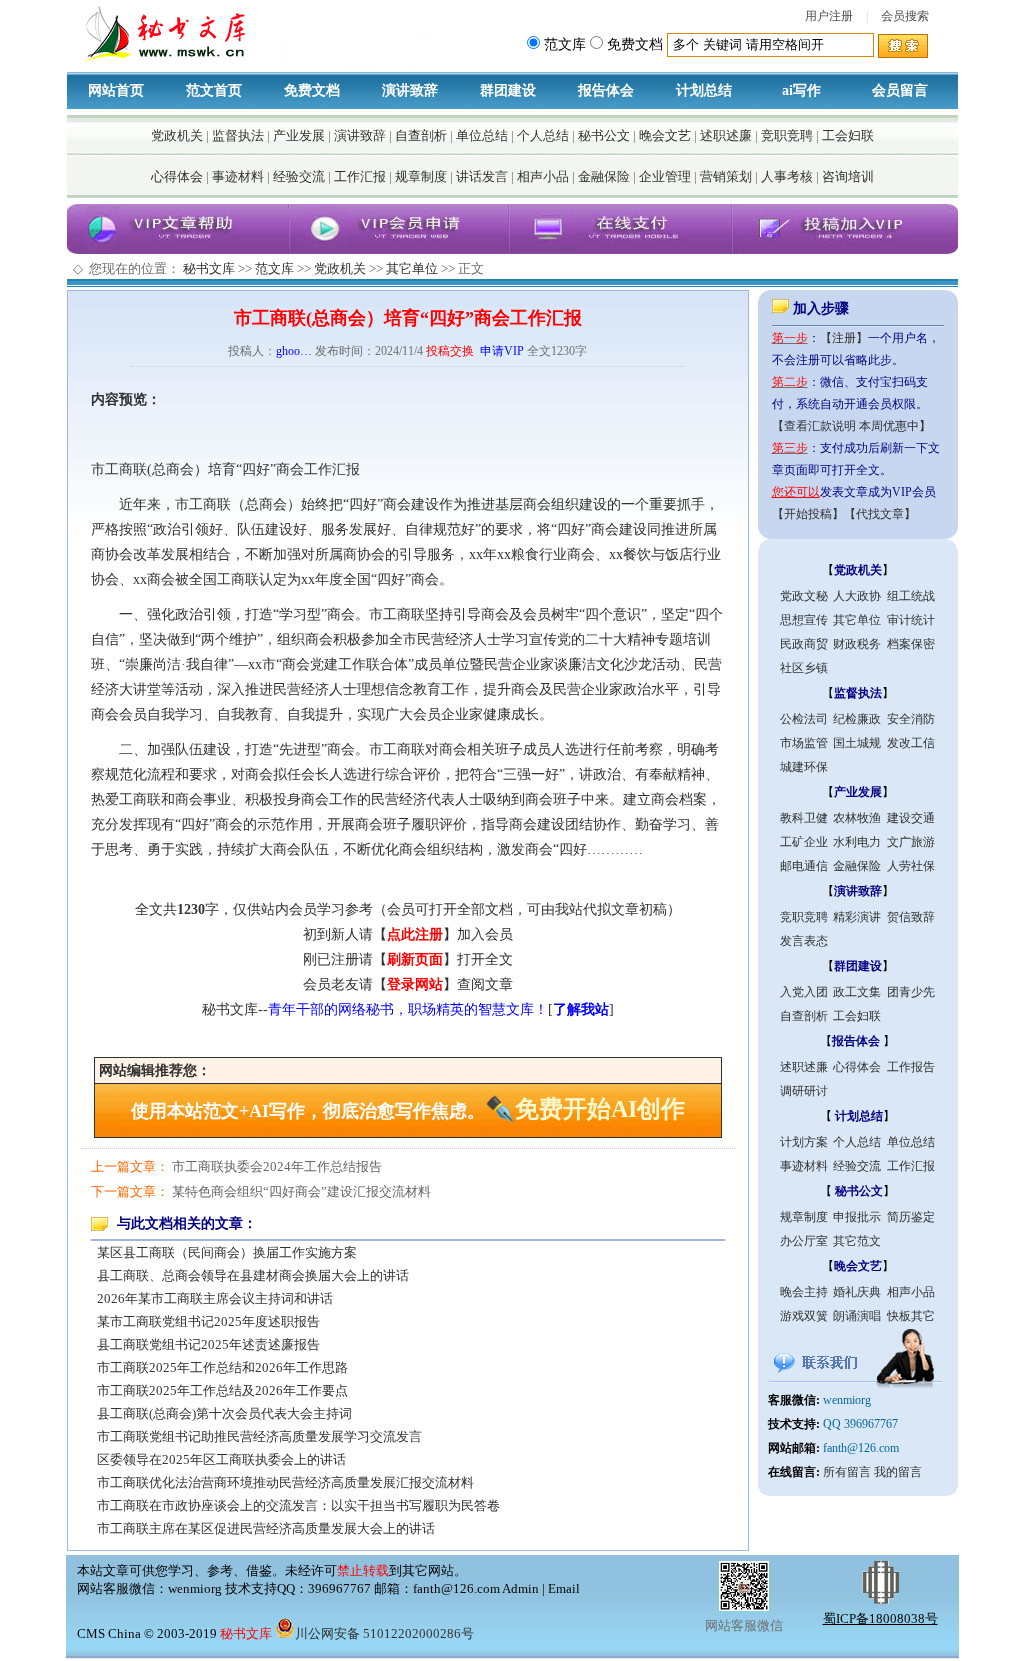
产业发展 (299, 135)
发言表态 (804, 941)
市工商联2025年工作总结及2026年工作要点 (222, 1390)
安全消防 (911, 719)
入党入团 (804, 992)
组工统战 (911, 596)
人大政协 (857, 596)
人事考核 (787, 176)
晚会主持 (804, 1292)
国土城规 (857, 743)
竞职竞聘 (787, 135)
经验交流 (299, 176)
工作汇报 (360, 176)
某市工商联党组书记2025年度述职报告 (208, 1321)
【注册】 (844, 338)
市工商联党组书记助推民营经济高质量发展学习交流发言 (259, 1436)
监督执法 (238, 135)
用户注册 (829, 16)
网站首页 (116, 90)
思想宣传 (804, 620)
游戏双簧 (804, 1316)
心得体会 (177, 176)
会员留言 (900, 90)
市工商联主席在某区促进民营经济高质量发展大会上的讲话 (266, 1528)
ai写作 (801, 90)
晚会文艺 (665, 135)
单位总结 (482, 135)
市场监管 (804, 743)
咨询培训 (848, 176)
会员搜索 (905, 16)
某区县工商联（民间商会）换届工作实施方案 (227, 1252)
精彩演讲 (857, 917)
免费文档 (312, 90)
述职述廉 (726, 135)
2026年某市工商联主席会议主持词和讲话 (215, 1298)
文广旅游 (911, 842)
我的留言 (898, 1472)
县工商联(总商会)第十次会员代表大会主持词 (224, 1413)
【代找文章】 (880, 514)
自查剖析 (421, 135)
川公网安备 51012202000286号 (384, 1633)
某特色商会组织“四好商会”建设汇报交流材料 (301, 1191)
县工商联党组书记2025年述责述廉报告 (208, 1344)
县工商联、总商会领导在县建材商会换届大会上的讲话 (253, 1275)
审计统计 (911, 620)
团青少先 (911, 992)
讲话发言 (482, 176)
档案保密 (911, 644)
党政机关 (177, 135)
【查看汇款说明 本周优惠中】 (851, 426)
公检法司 (804, 719)
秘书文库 (209, 268)
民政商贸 (804, 644)
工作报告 (911, 1067)
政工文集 (857, 992)
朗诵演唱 (857, 1316)
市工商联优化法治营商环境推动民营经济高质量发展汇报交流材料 (285, 1482)
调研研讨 (804, 1091)
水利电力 (857, 842)
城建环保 (804, 767)
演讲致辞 (410, 90)
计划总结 (704, 90)
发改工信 (911, 743)
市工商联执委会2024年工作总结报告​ (277, 1166)
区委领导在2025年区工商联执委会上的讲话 (221, 1459)
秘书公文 (604, 135)
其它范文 (857, 1241)
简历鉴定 (911, 1217)
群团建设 (508, 90)
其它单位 (412, 268)
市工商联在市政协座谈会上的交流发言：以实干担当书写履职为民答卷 (298, 1505)
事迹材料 (238, 176)
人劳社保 (911, 866)
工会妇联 (848, 135)
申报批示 (857, 1217)
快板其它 (911, 1316)
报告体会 (606, 90)
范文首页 (214, 90)
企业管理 (665, 176)
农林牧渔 (857, 818)
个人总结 (543, 135)
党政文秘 (804, 596)
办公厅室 (804, 1241)
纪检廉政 (857, 719)
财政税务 (857, 644)
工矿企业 (804, 842)
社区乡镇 (804, 668)
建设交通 (911, 818)
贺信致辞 (911, 917)
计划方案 (804, 1142)
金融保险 (604, 176)
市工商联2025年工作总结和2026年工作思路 (222, 1367)
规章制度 (421, 176)
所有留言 (847, 1472)
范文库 (274, 268)
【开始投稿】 (808, 514)
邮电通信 (804, 866)
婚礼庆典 (857, 1292)
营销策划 (726, 176)
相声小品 (543, 176)
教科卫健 (804, 818)
